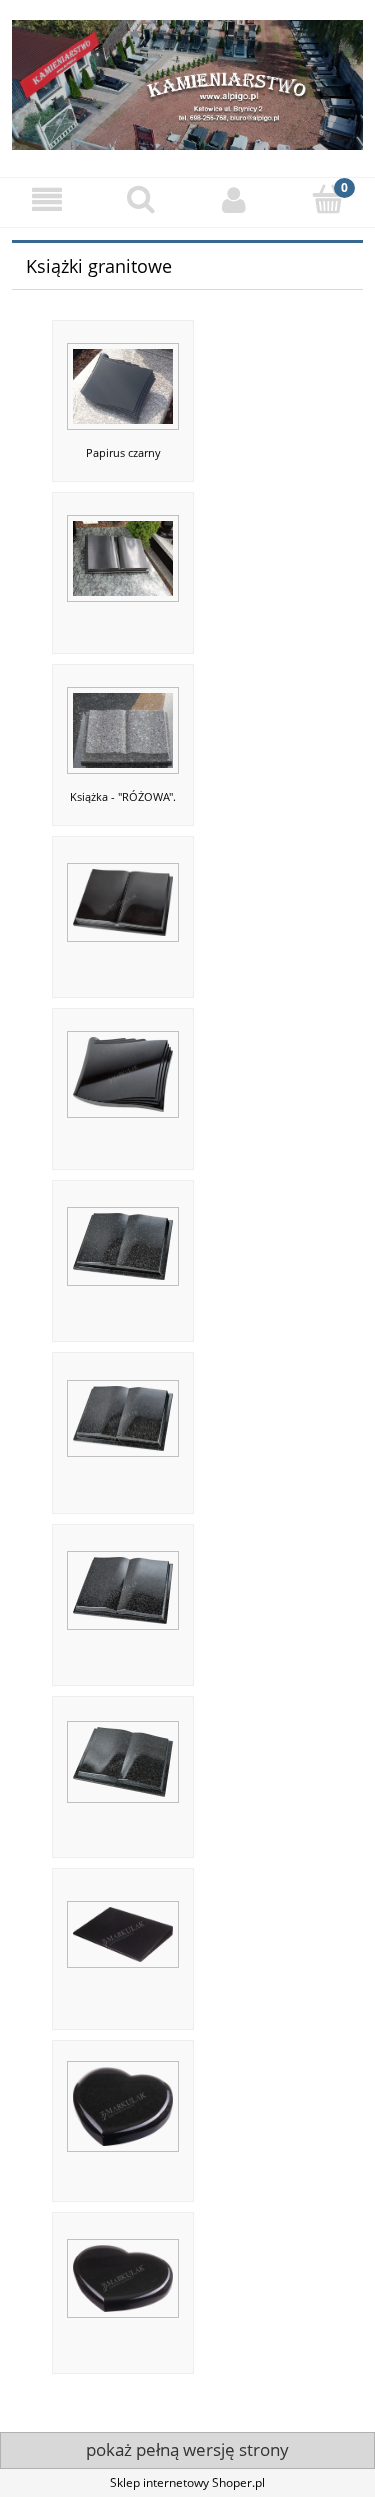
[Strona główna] (187, 82)
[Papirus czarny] (123, 379)
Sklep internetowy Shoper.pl (187, 2482)
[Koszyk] (328, 198)
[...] (123, 551)
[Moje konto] (235, 199)
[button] (47, 199)
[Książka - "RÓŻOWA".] (123, 723)
